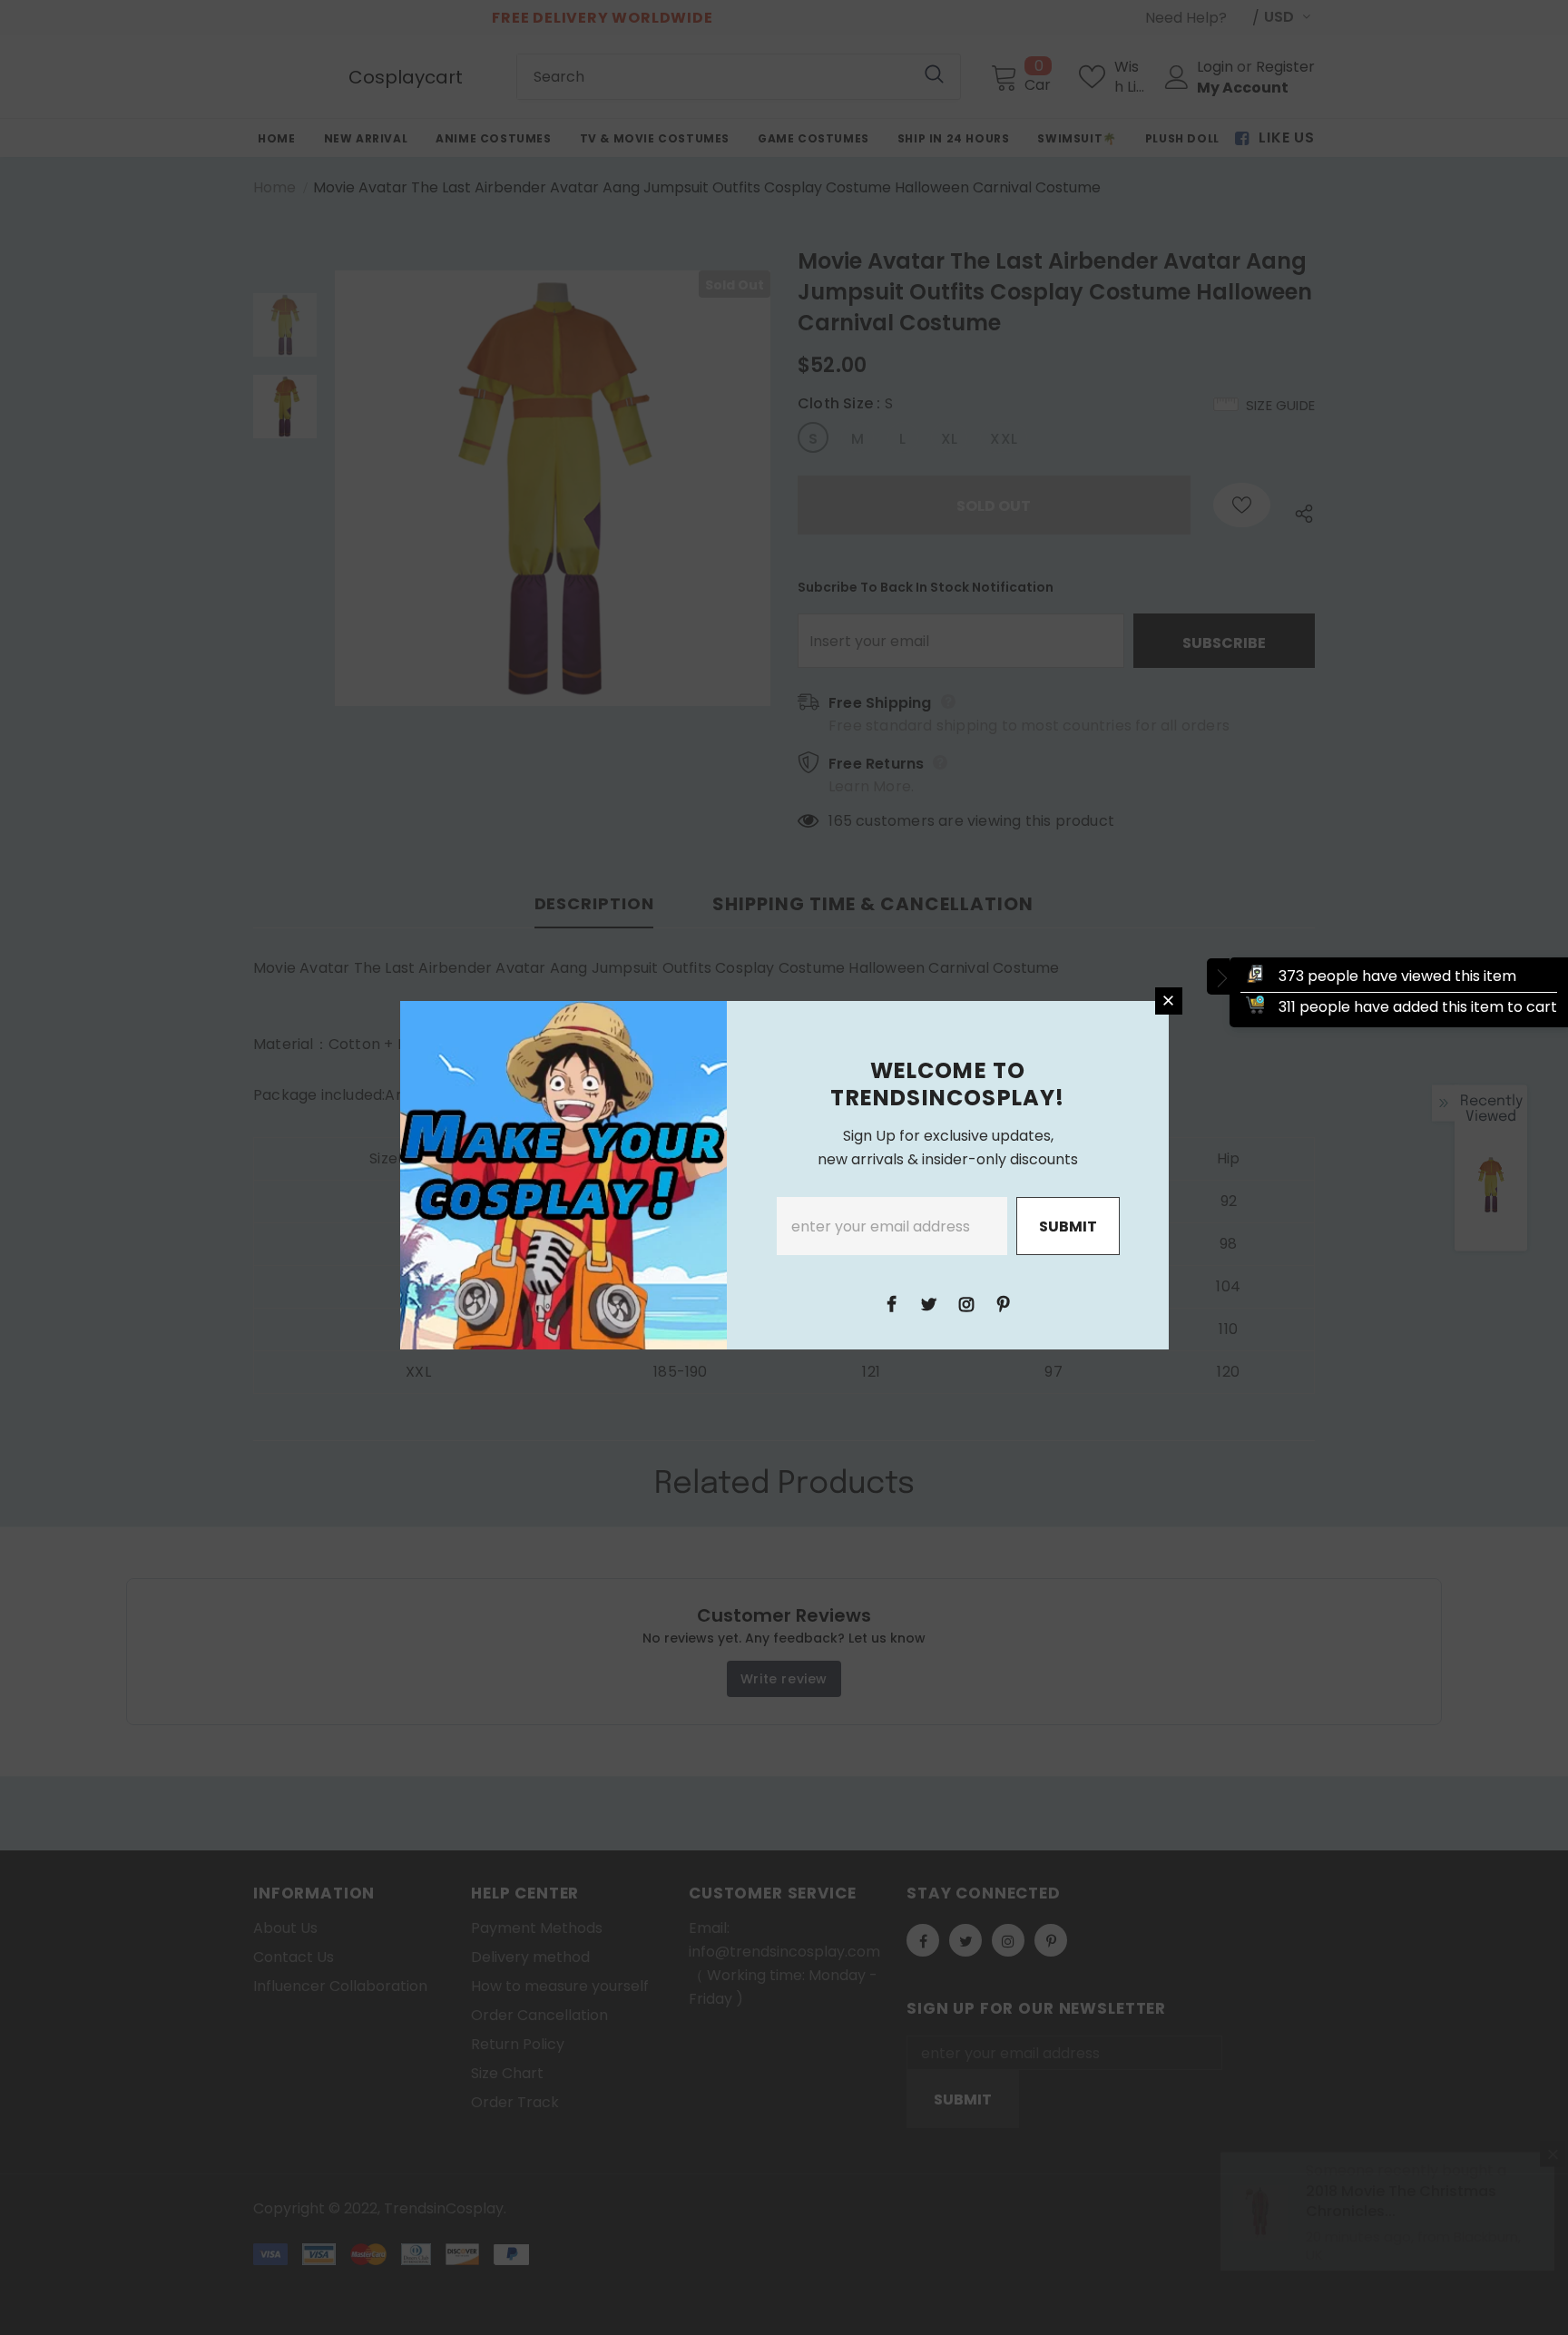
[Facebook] (892, 1303)
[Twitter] (929, 1303)
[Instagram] (966, 1303)
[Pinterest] (1004, 1303)
